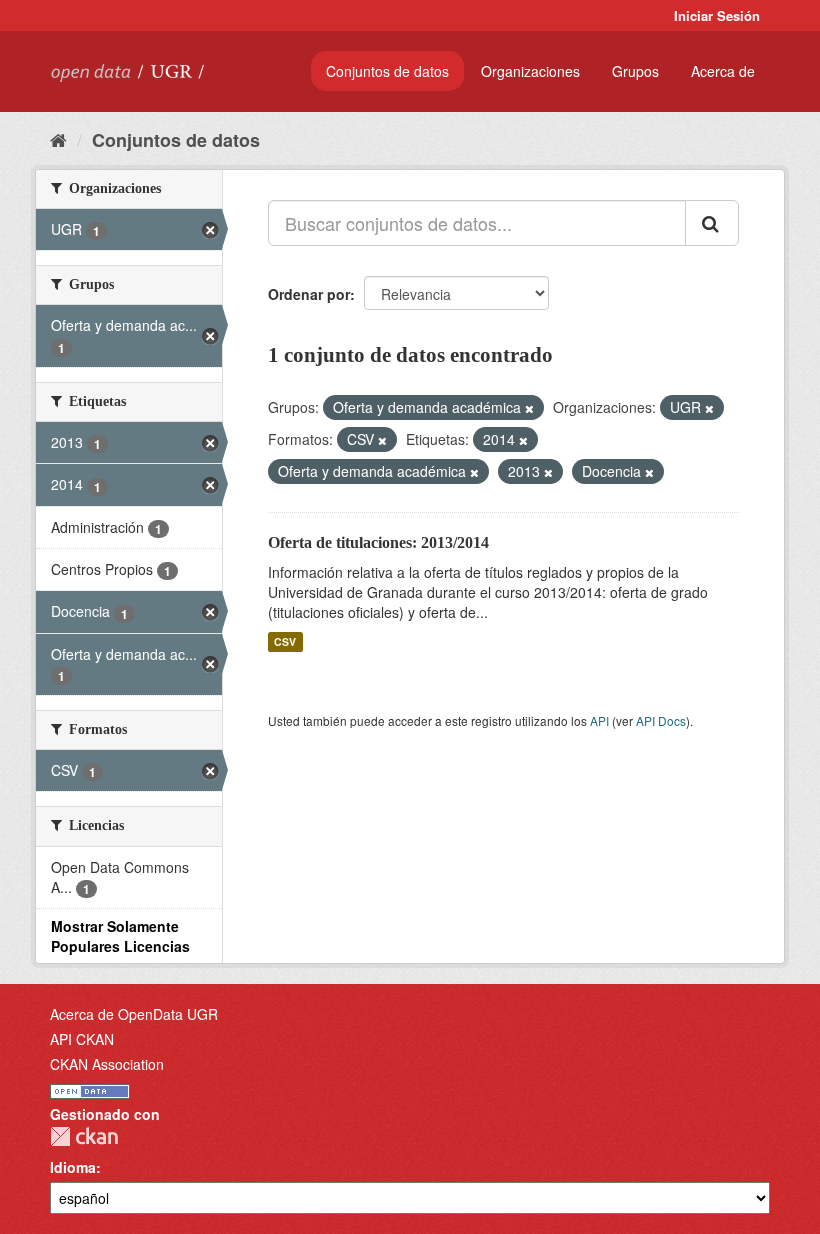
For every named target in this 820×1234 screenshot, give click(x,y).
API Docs (661, 720)
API (599, 720)
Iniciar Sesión (717, 15)
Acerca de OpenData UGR (134, 1014)
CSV (285, 641)
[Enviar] (712, 223)
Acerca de (723, 71)
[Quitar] (529, 408)
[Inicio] (58, 139)
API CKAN (82, 1039)
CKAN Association (107, 1064)
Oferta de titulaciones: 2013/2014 (378, 542)
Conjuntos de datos (387, 71)
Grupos (635, 71)
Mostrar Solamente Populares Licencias (120, 936)
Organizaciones (530, 71)
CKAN (84, 1136)
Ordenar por (309, 294)
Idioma (73, 1167)
